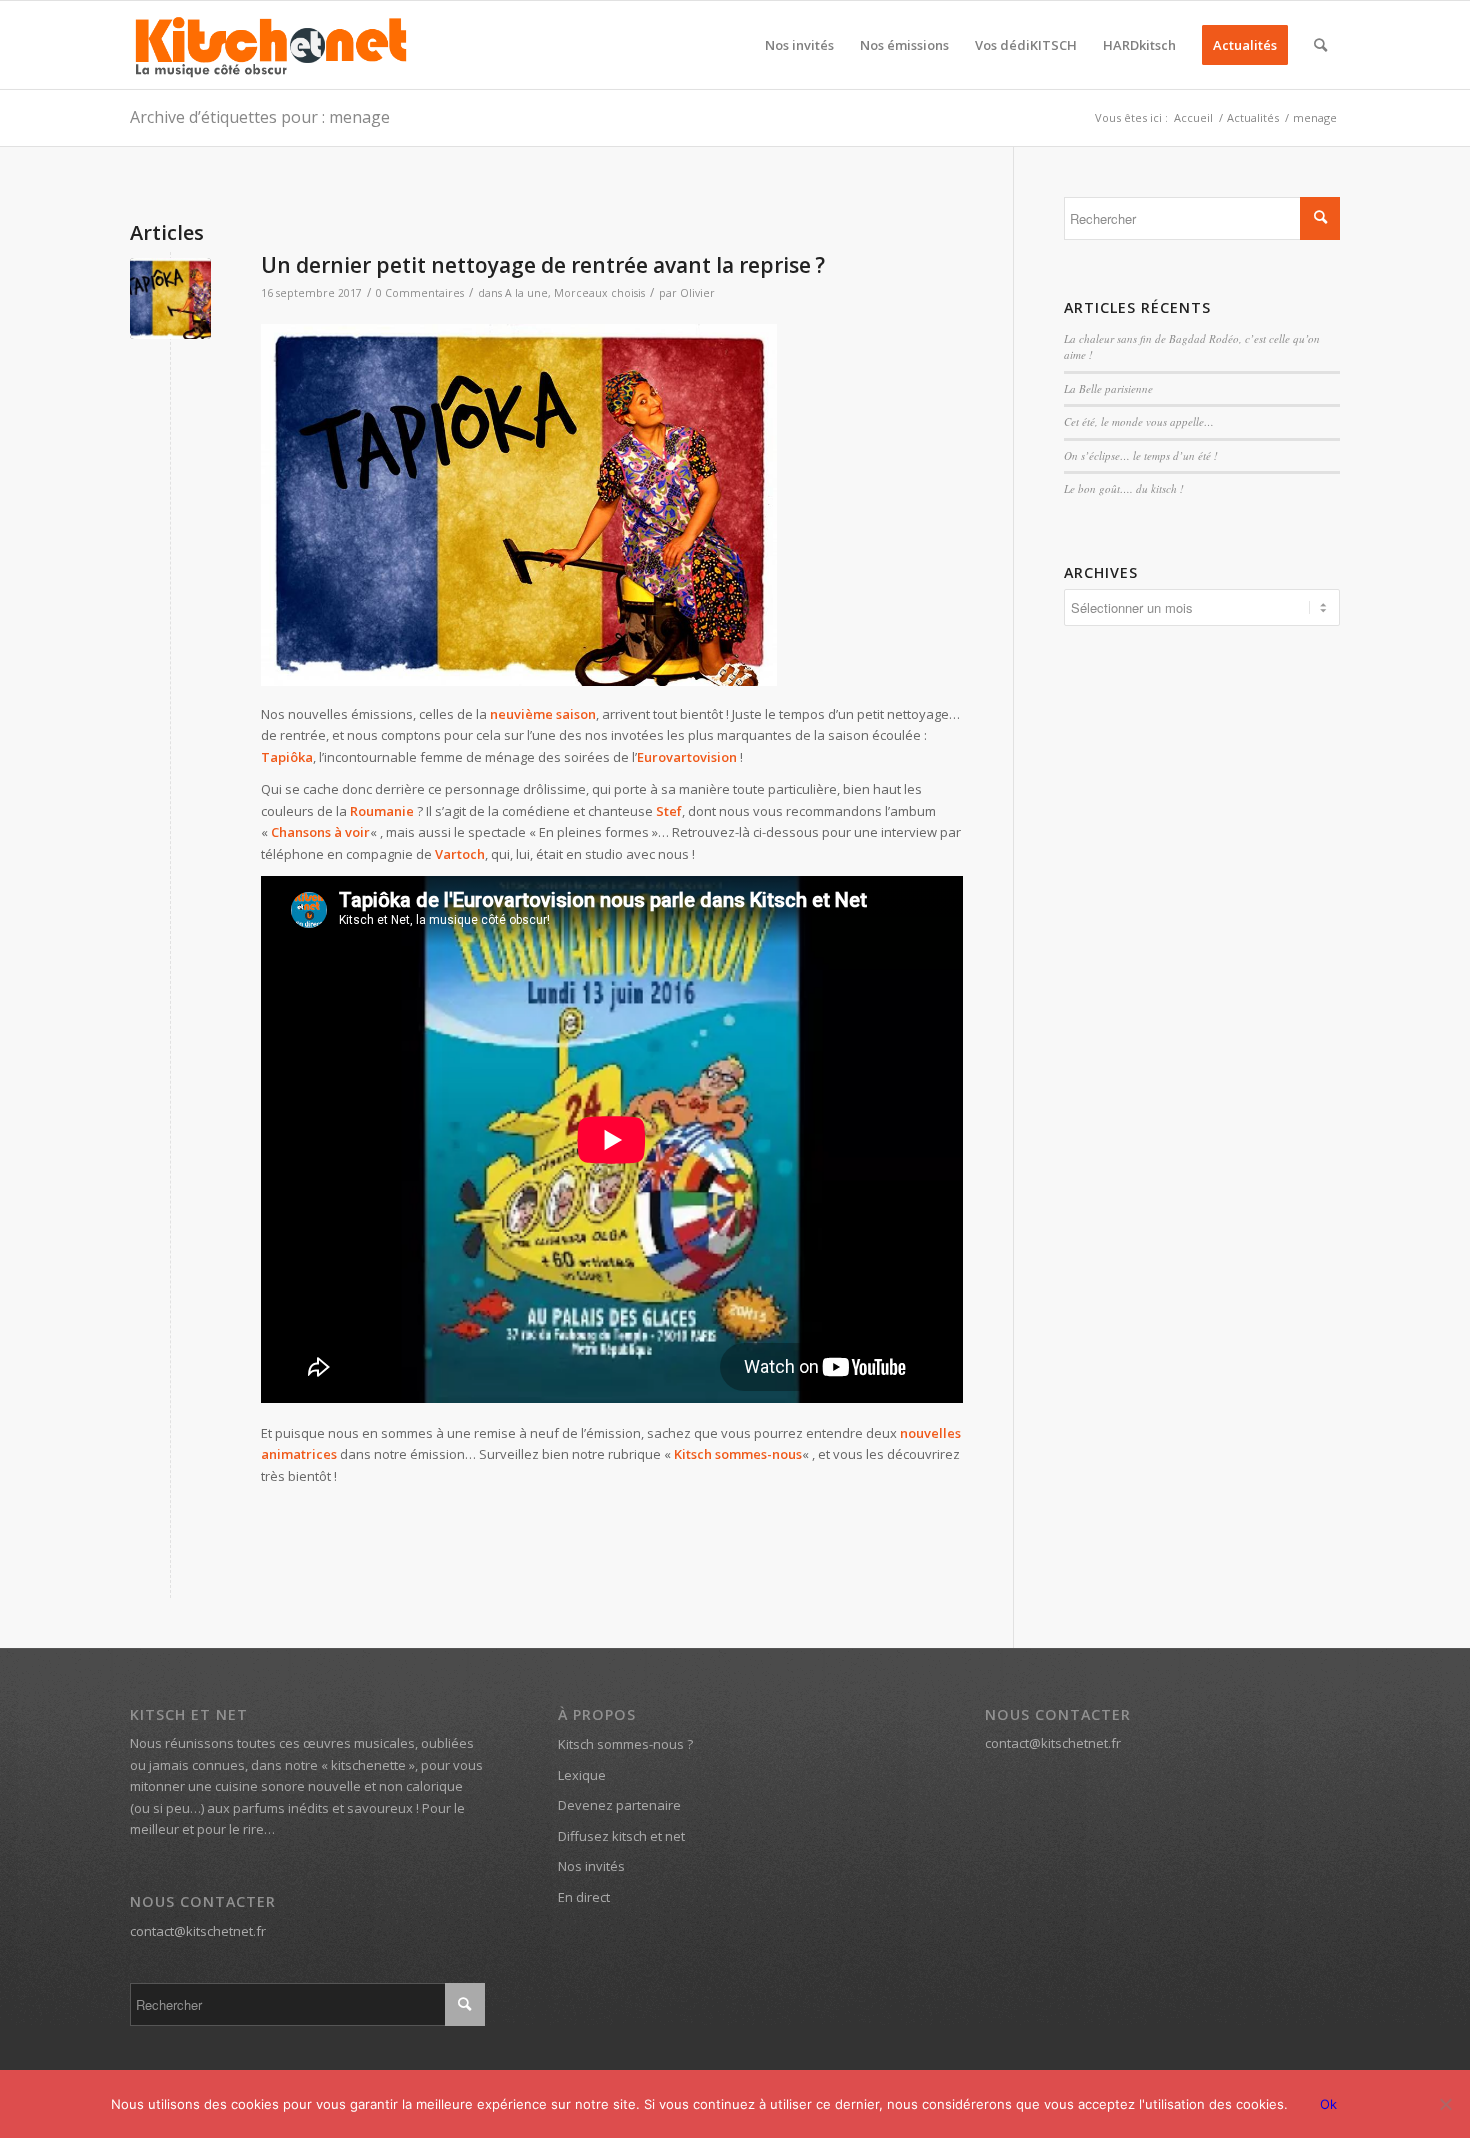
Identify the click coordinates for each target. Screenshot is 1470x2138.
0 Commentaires (420, 293)
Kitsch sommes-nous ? (625, 1744)
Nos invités (591, 1866)
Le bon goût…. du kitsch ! (1124, 488)
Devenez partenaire (619, 1805)
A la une (526, 293)
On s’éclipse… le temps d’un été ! (1141, 455)
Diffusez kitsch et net (621, 1836)
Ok (1328, 2104)
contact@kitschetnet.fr (198, 1931)
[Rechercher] (1320, 45)
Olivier (697, 293)
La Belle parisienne (1108, 388)
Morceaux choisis (599, 293)
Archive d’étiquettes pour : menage (260, 117)
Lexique (582, 1775)
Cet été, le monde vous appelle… (1139, 421)
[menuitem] (799, 45)
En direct (584, 1897)
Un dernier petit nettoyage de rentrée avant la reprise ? (543, 265)
